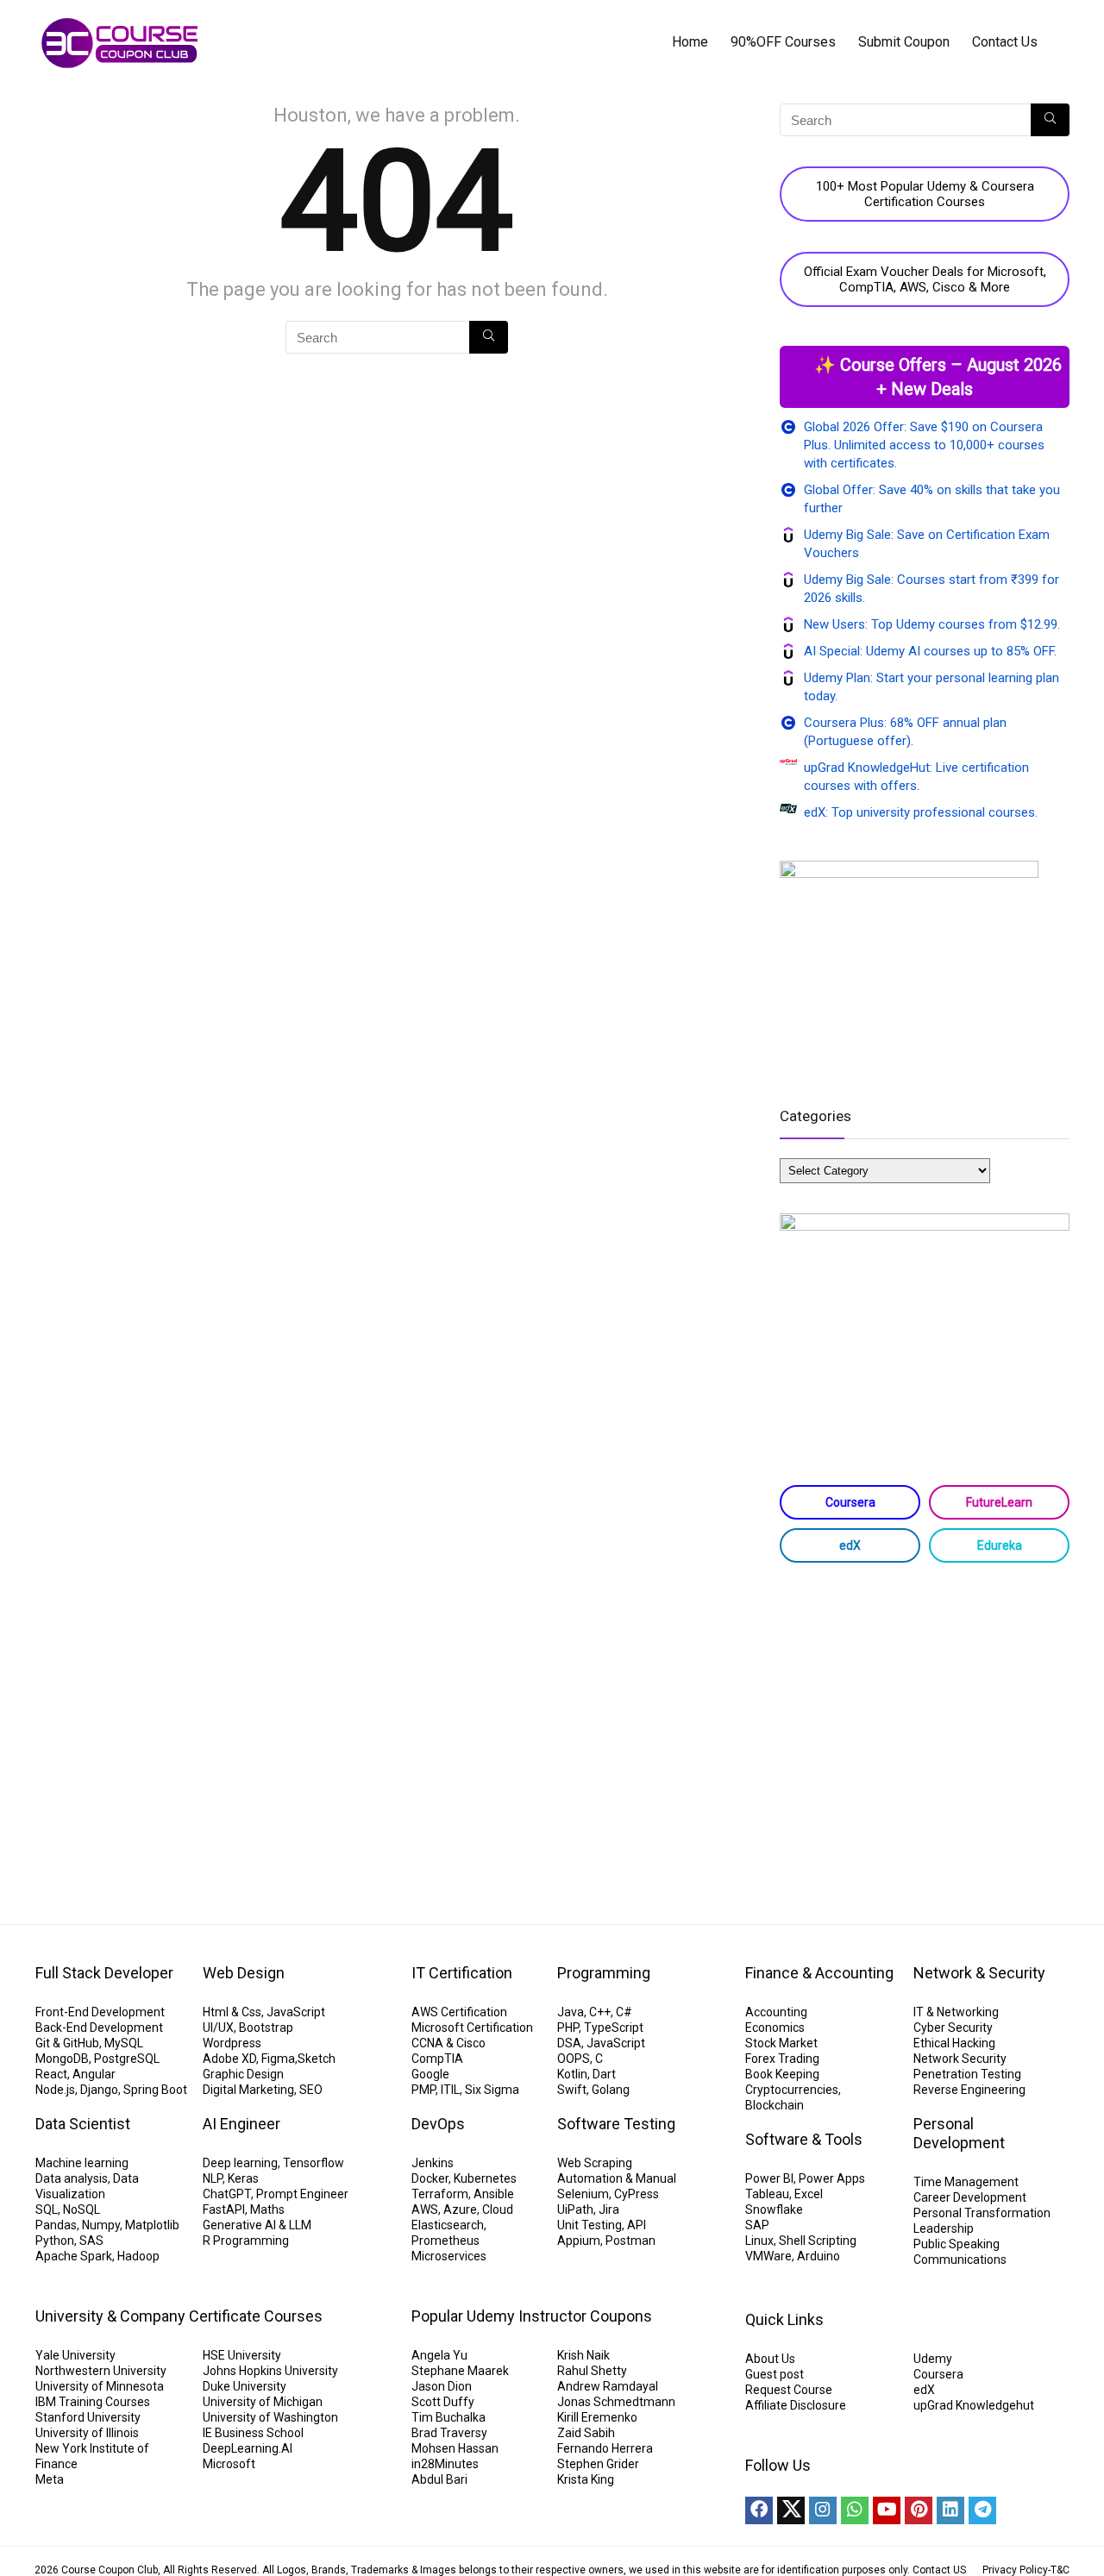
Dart (604, 2074)
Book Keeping (782, 2074)
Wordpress (232, 2043)
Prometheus (445, 2241)
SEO (311, 2090)
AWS (425, 2209)
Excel (809, 2194)
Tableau (767, 2194)
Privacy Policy (1015, 2570)
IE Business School (253, 2433)
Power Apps (832, 2178)
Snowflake (774, 2209)
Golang (611, 2090)
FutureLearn (999, 1502)
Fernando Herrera (605, 2448)
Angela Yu (439, 2355)
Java (571, 2012)
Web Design (244, 1973)
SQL (47, 2209)
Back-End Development (99, 2028)
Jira (609, 2209)
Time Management (966, 2182)
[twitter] (791, 2510)
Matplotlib (152, 2225)
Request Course (789, 2390)
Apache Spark (74, 2256)
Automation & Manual (617, 2178)
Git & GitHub (67, 2043)
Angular (94, 2074)
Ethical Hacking (954, 2043)
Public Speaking (957, 2244)
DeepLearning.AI (248, 2448)
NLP (213, 2178)
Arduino (819, 2256)
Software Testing (616, 2124)
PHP (568, 2028)
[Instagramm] (823, 2510)
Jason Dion (442, 2386)
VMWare (768, 2256)
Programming (604, 1973)
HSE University (242, 2355)
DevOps (438, 2124)
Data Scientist (83, 2124)
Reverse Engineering (969, 2090)
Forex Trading (782, 2059)
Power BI (769, 2178)
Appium (579, 2241)
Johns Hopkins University (270, 2371)
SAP (757, 2225)
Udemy (933, 2359)
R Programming (246, 2241)
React (51, 2074)
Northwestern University (101, 2371)
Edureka (1000, 1545)
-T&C (1059, 2570)
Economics (775, 2028)
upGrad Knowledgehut (974, 2405)
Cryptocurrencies (792, 2090)
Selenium (583, 2194)
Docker (430, 2178)
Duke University (245, 2386)
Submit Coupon (904, 42)
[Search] (489, 337)
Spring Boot (155, 2090)
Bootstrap (266, 2028)
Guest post (775, 2374)
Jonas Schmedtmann (616, 2402)
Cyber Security (953, 2028)
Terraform (440, 2194)
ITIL (450, 2090)
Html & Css (232, 2012)
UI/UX (218, 2028)
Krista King (586, 2479)
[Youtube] (887, 2510)
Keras (243, 2178)
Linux (759, 2241)
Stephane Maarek (460, 2371)
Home (690, 42)
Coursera (850, 1502)
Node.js (55, 2090)
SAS (91, 2241)
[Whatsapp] (855, 2510)
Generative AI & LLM (257, 2225)
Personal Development (959, 2133)
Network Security (960, 2059)
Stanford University (88, 2417)
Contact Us (1005, 42)
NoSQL (82, 2209)
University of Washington (270, 2417)
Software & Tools (804, 2139)
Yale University (75, 2355)
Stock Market (781, 2043)
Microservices (449, 2256)
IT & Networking (956, 2012)
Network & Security (979, 1973)
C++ (600, 2012)
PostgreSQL (127, 2059)
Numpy (101, 2225)
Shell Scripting (818, 2241)
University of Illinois (87, 2433)
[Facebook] (759, 2510)
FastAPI (224, 2209)
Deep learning (240, 2163)
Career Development (970, 2197)
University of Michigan (263, 2402)
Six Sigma (492, 2090)
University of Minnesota (100, 2386)
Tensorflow (314, 2163)
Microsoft (229, 2464)
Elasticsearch (448, 2225)
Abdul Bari (439, 2479)
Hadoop (138, 2256)
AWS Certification (459, 2012)
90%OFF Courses (783, 42)
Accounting (776, 2012)
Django (99, 2090)
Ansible (494, 2194)
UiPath (575, 2209)
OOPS (574, 2059)
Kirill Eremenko (597, 2417)
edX (850, 1545)
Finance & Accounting (819, 1973)
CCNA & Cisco (448, 2043)
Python (55, 2241)
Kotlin (572, 2074)
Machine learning (82, 2163)
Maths (267, 2209)
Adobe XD (229, 2059)
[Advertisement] (925, 1714)
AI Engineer (241, 2124)
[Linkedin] (950, 2510)
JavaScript (296, 2012)
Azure (460, 2209)
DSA (569, 2043)
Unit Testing (590, 2225)
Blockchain (775, 2105)
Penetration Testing (967, 2074)
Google (430, 2074)
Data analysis (72, 2178)
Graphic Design (243, 2074)
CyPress (637, 2194)
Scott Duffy (443, 2402)
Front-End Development (100, 2012)
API (637, 2225)
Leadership (944, 2228)
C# (624, 2012)
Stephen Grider (598, 2464)
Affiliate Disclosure (796, 2405)
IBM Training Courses (93, 2402)
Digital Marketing (248, 2090)
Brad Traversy (449, 2433)
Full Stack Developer (104, 1973)
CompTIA (437, 2059)
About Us (770, 2359)
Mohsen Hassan (455, 2448)
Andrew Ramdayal (608, 2386)
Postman (630, 2241)
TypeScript (614, 2028)
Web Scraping (595, 2163)
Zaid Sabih (586, 2433)
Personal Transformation (982, 2213)
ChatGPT (227, 2194)
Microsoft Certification (472, 2028)
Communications (960, 2259)
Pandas (56, 2225)
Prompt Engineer (302, 2194)
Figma (278, 2059)
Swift (572, 2090)
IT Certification (462, 1973)
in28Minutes (445, 2464)
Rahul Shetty (592, 2371)
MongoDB (62, 2059)
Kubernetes (485, 2178)
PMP (423, 2090)
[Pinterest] (919, 2510)
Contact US (939, 2570)
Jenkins (433, 2163)
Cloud (498, 2209)
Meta (50, 2479)
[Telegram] (982, 2510)
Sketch (317, 2059)
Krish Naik (583, 2355)
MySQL (124, 2043)
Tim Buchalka (448, 2417)
